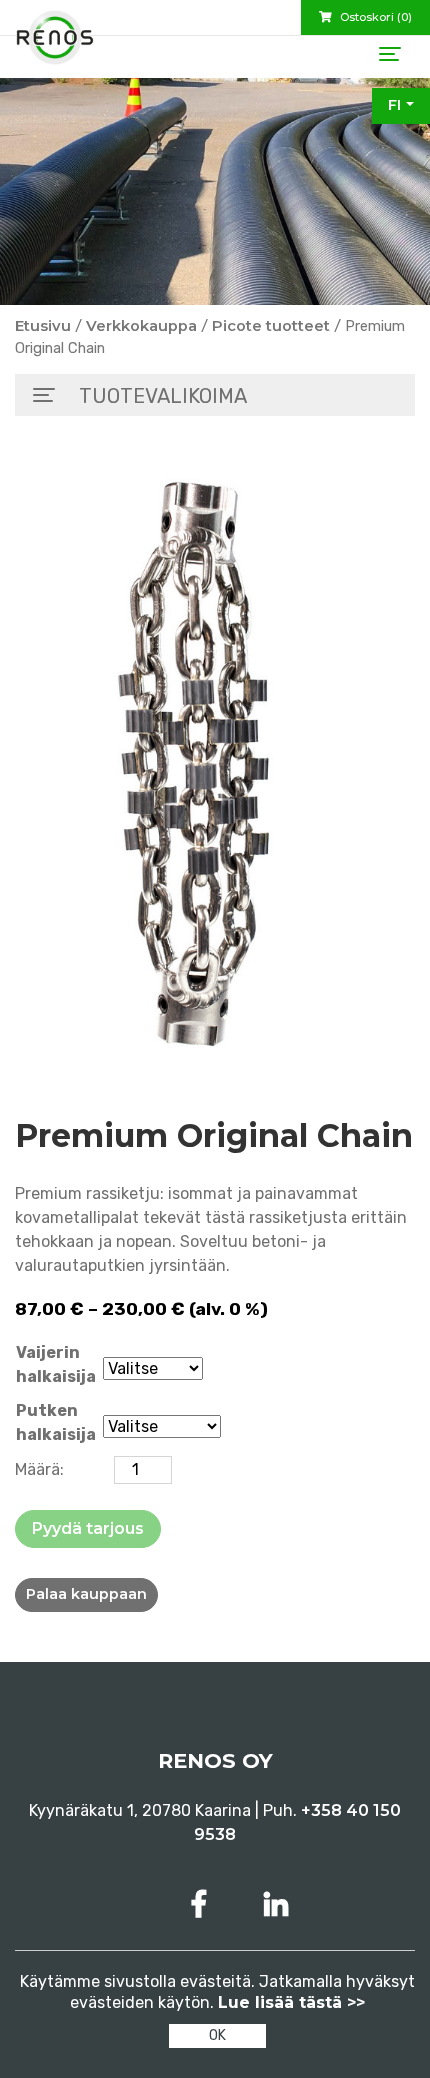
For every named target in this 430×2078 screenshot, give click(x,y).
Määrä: (39, 1469)
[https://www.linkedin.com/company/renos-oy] (276, 1904)
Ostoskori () (374, 17)
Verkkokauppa (141, 326)
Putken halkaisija (56, 1422)
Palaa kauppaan (86, 1594)
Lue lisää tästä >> (291, 2002)
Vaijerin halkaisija (56, 1364)
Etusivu (43, 326)
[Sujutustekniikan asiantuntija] (55, 45)
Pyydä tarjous (88, 1528)
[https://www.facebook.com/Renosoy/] (203, 1904)
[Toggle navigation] (390, 54)
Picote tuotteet (271, 326)
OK (217, 2035)
